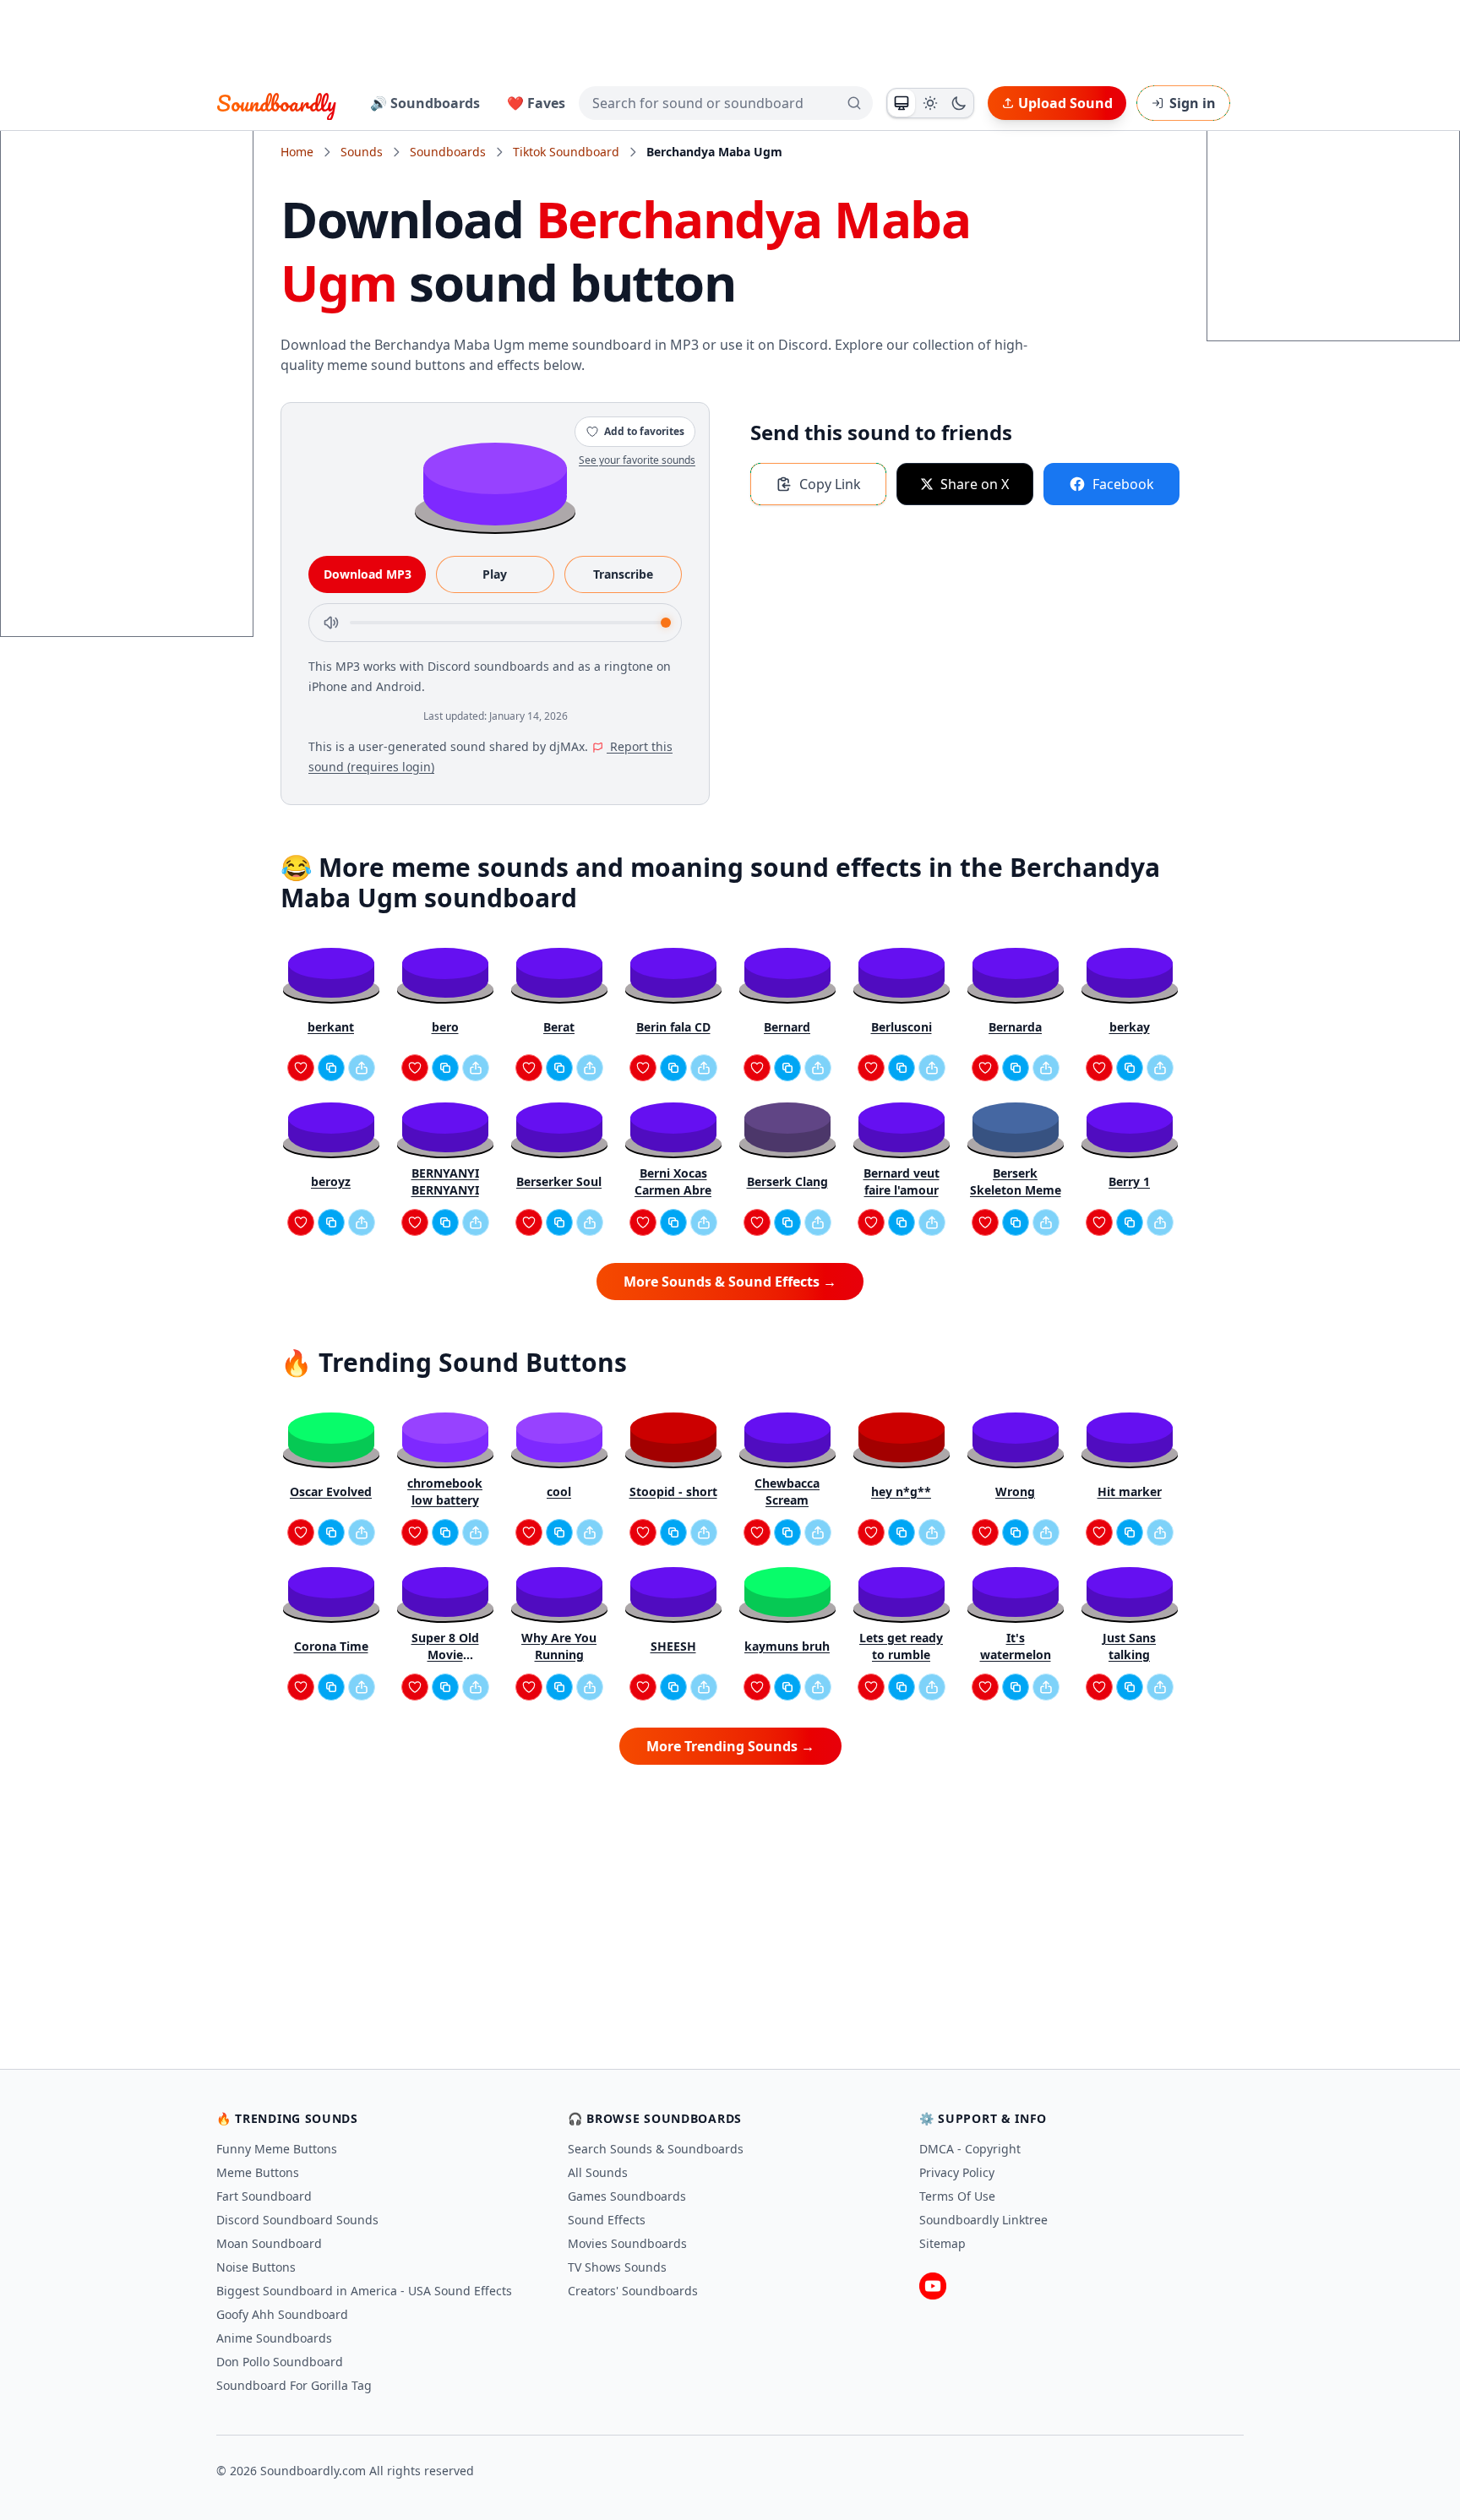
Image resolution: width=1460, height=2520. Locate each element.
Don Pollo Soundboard (280, 2362)
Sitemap (942, 2243)
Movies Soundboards (627, 2243)
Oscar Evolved (331, 1491)
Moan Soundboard (269, 2243)
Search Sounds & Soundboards (656, 2149)
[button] (495, 483)
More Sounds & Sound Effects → (730, 1282)
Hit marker (1130, 1491)
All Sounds (598, 2172)
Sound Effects (607, 2220)
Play (495, 574)
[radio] (902, 103)
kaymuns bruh (787, 1646)
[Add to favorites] (301, 1068)
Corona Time (331, 1646)
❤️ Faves (536, 103)
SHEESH (673, 1646)
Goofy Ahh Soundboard (282, 2314)
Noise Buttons (256, 2267)
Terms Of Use (957, 2196)
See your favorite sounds (637, 460)
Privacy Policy (957, 2172)
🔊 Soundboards (425, 103)
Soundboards (448, 152)
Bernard (787, 1027)
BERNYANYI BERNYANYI (445, 1181)
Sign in (1193, 103)
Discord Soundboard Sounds (297, 2220)
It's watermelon (1016, 1646)
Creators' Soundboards (633, 2291)
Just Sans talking (1129, 1646)
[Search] (854, 103)
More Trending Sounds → (730, 1746)
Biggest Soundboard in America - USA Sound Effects (364, 2291)
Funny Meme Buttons (277, 2149)
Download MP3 (368, 574)
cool (559, 1491)
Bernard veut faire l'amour (902, 1181)
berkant (331, 1027)
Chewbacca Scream (787, 1491)
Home (297, 152)
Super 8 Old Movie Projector (445, 1646)
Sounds (362, 152)
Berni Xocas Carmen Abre (673, 1181)
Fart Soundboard (264, 2196)
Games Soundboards (627, 2196)
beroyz (331, 1181)
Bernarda (1015, 1027)
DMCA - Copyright (970, 2149)
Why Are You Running (559, 1646)
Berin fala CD (673, 1027)
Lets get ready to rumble (901, 1646)
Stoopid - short (673, 1491)
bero (445, 1027)
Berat (559, 1027)
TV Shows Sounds (617, 2267)
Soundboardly (276, 103)
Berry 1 (1129, 1181)
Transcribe (623, 574)
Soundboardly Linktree (983, 2220)
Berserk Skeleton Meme (1016, 1181)
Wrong (1015, 1491)
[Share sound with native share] (362, 1068)
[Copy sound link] (331, 1068)
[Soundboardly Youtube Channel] (933, 2286)
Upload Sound (1065, 103)
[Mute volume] (331, 623)
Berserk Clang (787, 1181)
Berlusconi (902, 1027)
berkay (1130, 1027)
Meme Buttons (258, 2172)
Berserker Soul (559, 1181)
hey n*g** (901, 1491)
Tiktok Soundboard (566, 152)
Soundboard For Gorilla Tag (294, 2385)
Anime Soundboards (274, 2338)
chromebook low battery (445, 1491)
